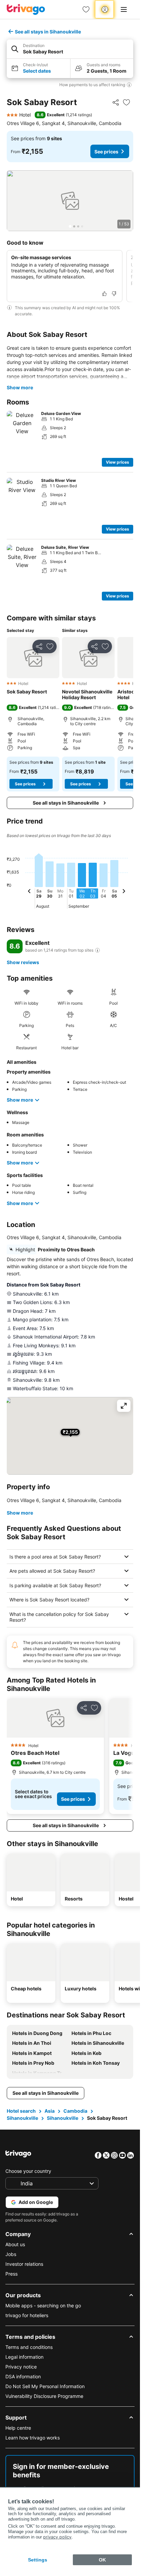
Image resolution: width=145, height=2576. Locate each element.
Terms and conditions (29, 2347)
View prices (118, 462)
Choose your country (28, 2171)
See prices (106, 152)
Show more (20, 387)
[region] (70, 201)
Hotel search (21, 2111)
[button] (70, 49)
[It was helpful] (105, 294)
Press (11, 2274)
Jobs (11, 2254)
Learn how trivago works (33, 2438)
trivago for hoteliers (27, 2315)
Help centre (18, 2428)
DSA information (23, 2376)
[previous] (29, 892)
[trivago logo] (26, 9)
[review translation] (97, 950)
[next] (124, 892)
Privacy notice (21, 2367)
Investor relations (24, 2264)
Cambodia (75, 2111)
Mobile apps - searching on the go (43, 2305)
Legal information (24, 2357)
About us (15, 2244)
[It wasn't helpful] (114, 294)
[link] (86, 9)
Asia (50, 2111)
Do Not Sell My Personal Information (45, 2386)
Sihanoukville (22, 2118)
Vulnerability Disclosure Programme (44, 2396)
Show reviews (23, 962)
